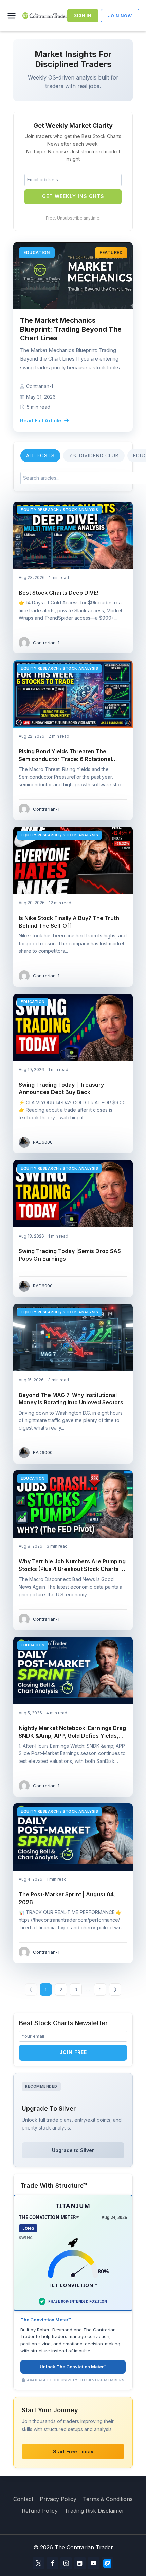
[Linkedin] (80, 2563)
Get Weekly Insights (73, 196)
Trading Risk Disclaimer (94, 2511)
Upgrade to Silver (73, 2150)
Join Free (73, 2052)
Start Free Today (73, 2451)
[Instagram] (66, 2563)
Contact (23, 2499)
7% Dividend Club (94, 455)
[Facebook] (52, 2563)
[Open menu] (13, 16)
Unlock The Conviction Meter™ (73, 2367)
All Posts (40, 455)
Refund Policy (40, 2511)
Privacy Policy (58, 2499)
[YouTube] (94, 2563)
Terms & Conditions (108, 2499)
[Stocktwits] (107, 2563)
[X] (39, 2563)
